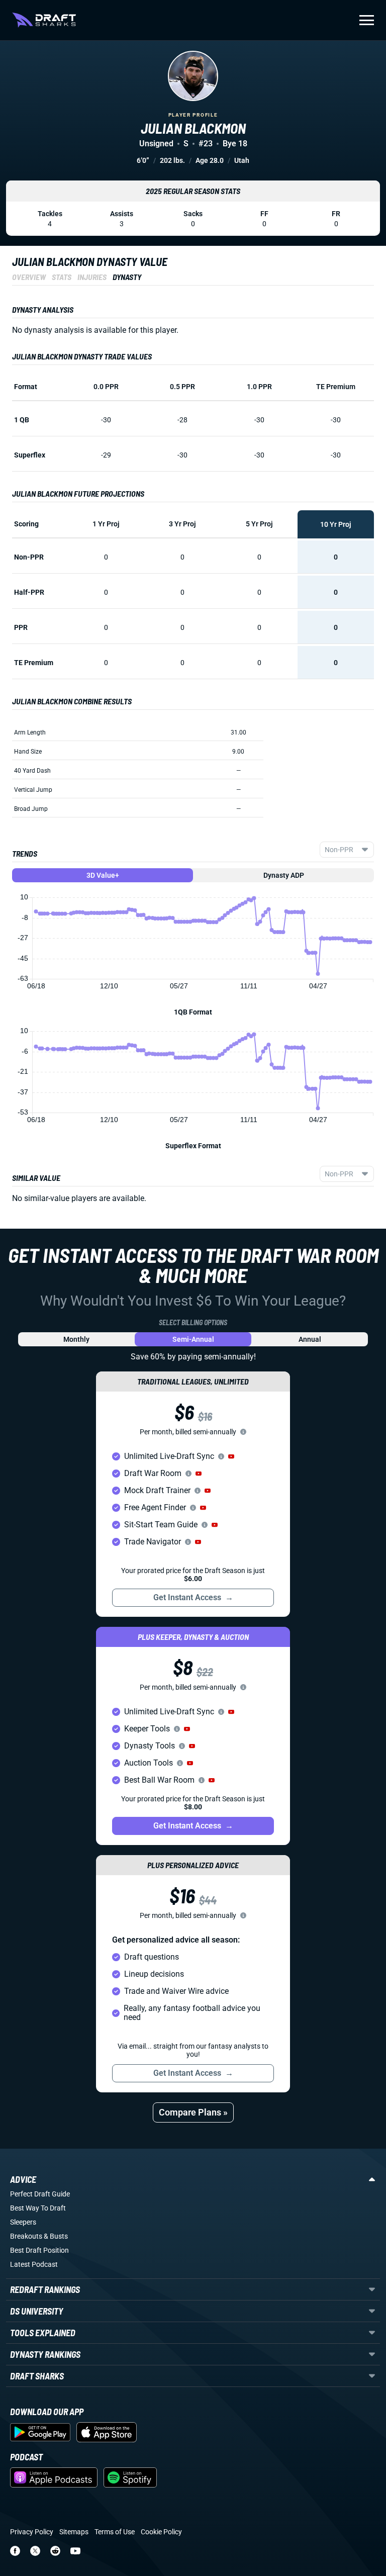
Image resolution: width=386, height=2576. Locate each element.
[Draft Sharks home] (44, 20)
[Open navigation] (367, 20)
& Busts (56, 2236)
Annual (310, 1339)
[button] (231, 1456)
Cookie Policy (161, 2532)
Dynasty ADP (284, 875)
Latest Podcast (34, 2264)
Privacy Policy (32, 2532)
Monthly (76, 1339)
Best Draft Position (39, 2250)
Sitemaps (74, 2532)
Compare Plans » (193, 2112)
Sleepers (23, 2222)
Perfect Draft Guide (40, 2194)
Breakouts (26, 2236)
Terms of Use (115, 2532)
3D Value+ (103, 875)
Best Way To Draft (38, 2208)
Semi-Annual (193, 1339)
